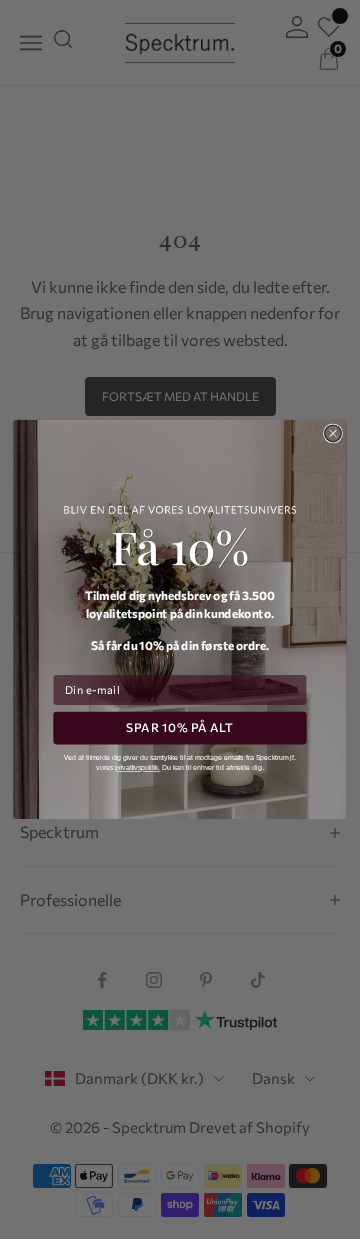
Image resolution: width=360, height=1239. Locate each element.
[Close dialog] (333, 433)
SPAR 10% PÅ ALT (180, 728)
